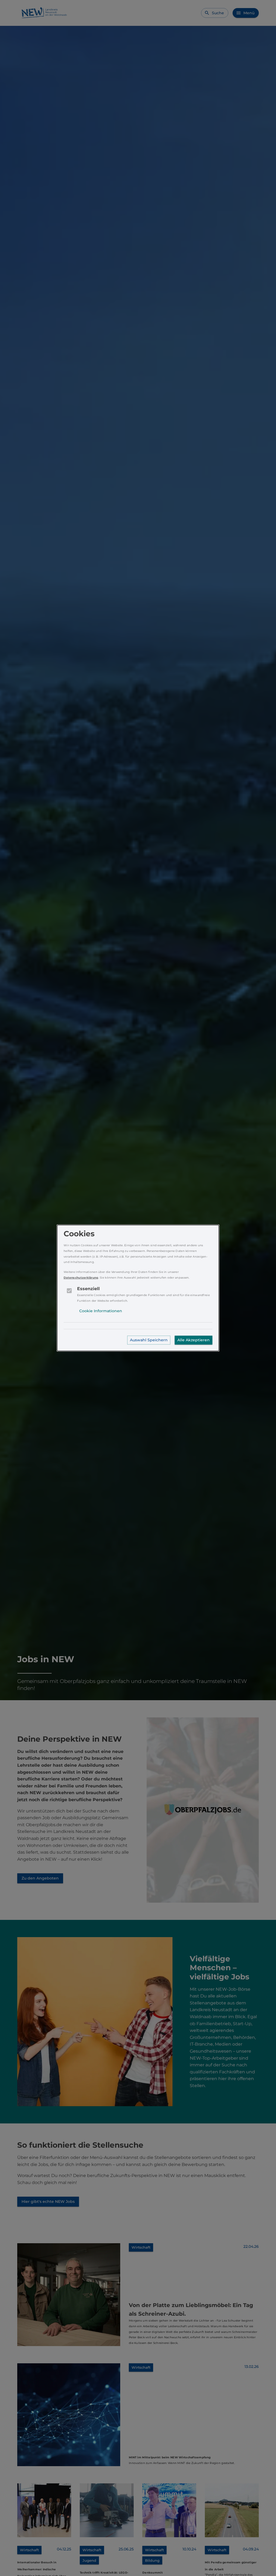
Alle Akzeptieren (194, 1340)
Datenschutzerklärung (81, 1278)
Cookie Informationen (101, 1311)
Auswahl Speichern (149, 1340)
